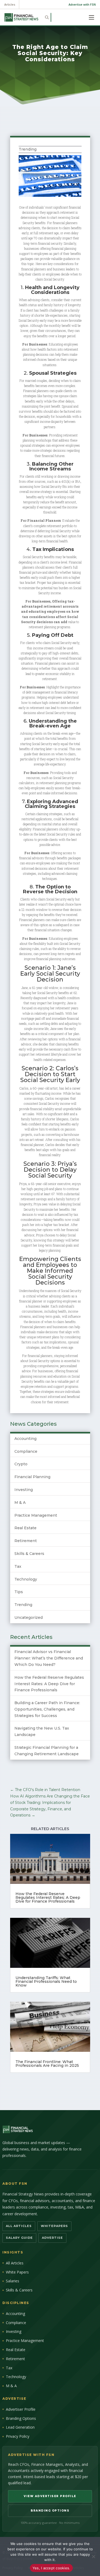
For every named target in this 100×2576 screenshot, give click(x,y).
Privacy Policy (18, 2436)
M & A (20, 1502)
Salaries (13, 2281)
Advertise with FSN (82, 4)
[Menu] (91, 17)
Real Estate (25, 1528)
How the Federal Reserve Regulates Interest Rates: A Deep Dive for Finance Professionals (49, 1684)
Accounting (25, 1439)
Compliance (26, 1451)
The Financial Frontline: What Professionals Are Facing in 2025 (47, 2064)
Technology (26, 1579)
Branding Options (21, 2418)
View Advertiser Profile (50, 2496)
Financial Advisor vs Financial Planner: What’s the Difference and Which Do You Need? (49, 1658)
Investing (24, 1490)
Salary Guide (19, 2238)
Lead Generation (20, 2427)
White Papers (17, 2272)
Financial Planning (32, 1477)
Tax (18, 1566)
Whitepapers (54, 2226)
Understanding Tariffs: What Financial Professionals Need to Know (46, 1981)
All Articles (19, 2226)
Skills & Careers (29, 1554)
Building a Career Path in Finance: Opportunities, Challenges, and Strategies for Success (47, 1709)
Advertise (52, 2238)
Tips (19, 1592)
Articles (10, 4)
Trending (28, 149)
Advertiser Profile (21, 2409)
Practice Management (36, 1515)
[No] (93, 2556)
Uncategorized (29, 1617)
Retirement (26, 1541)
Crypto (21, 1464)
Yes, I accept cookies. (51, 2568)
